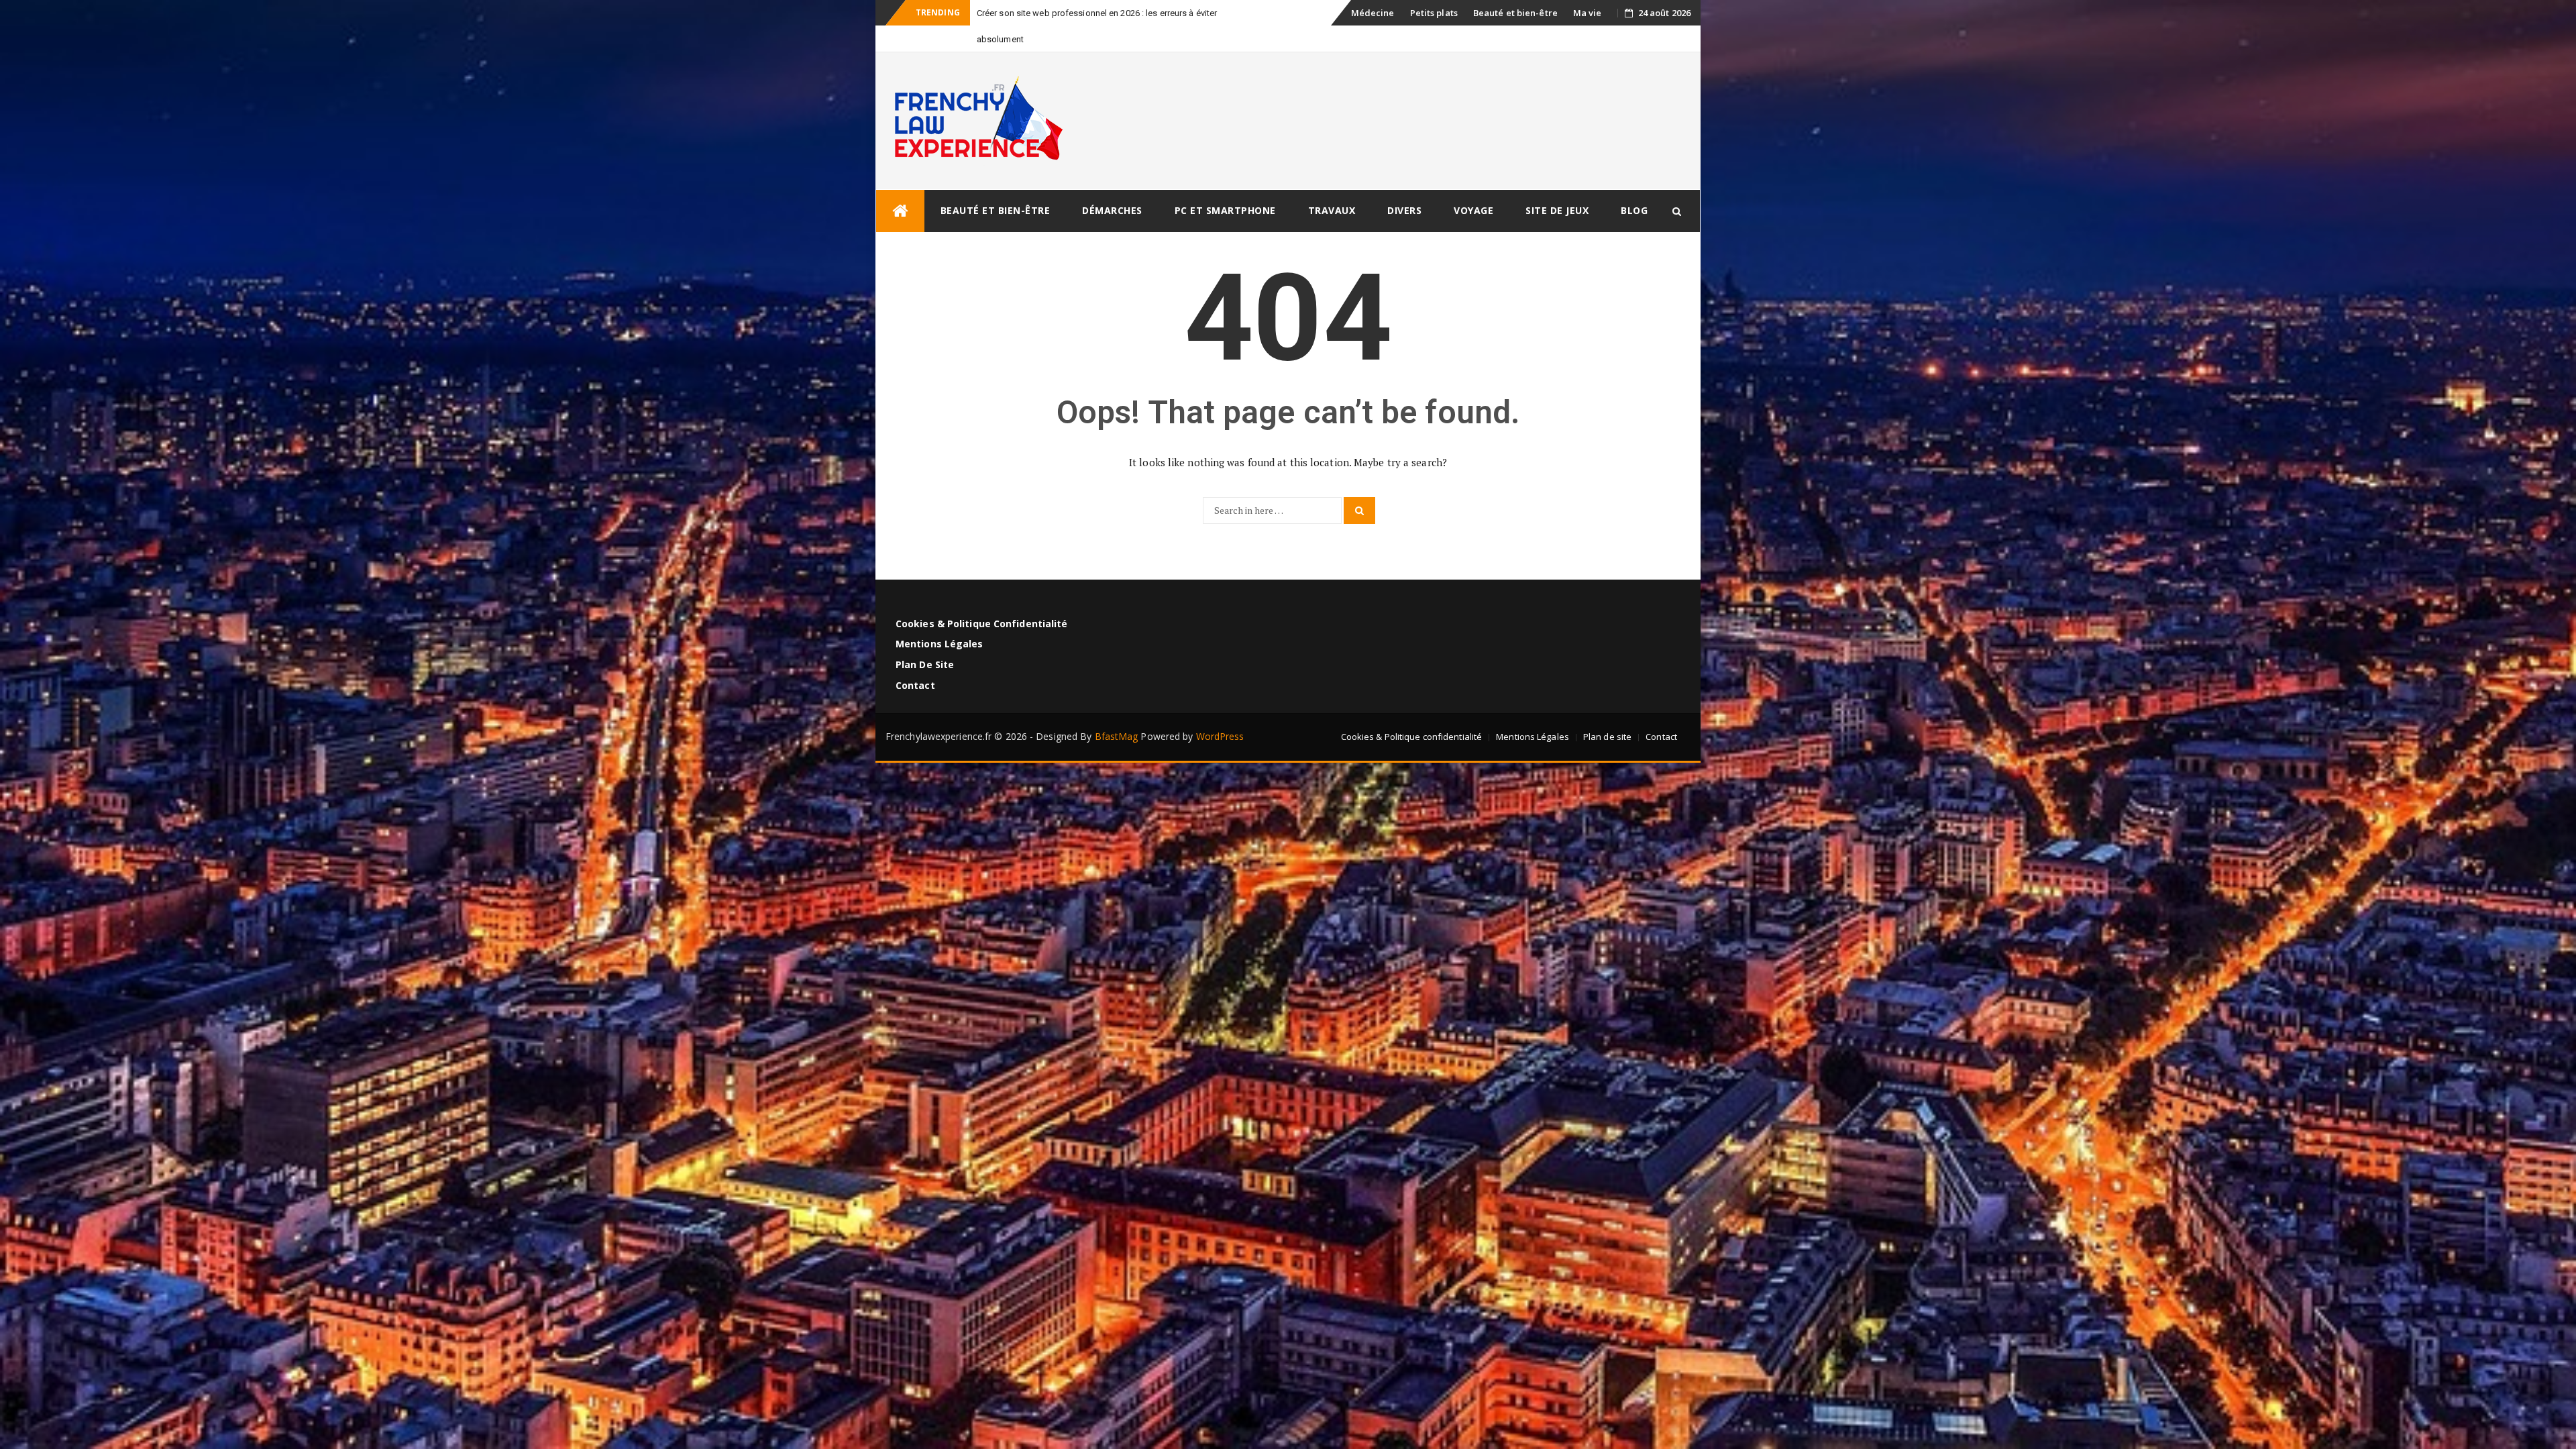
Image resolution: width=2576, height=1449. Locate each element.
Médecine (1373, 13)
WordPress (1220, 710)
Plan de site (925, 638)
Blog (1634, 184)
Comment (997, 13)
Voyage (1473, 184)
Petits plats (1434, 13)
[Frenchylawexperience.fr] (900, 185)
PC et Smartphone (1225, 184)
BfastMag (1117, 710)
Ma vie (1588, 13)
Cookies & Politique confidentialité (982, 597)
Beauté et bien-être (1515, 13)
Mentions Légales (940, 618)
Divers (1404, 184)
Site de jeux (1557, 184)
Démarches (1112, 184)
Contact (915, 659)
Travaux (1332, 184)
